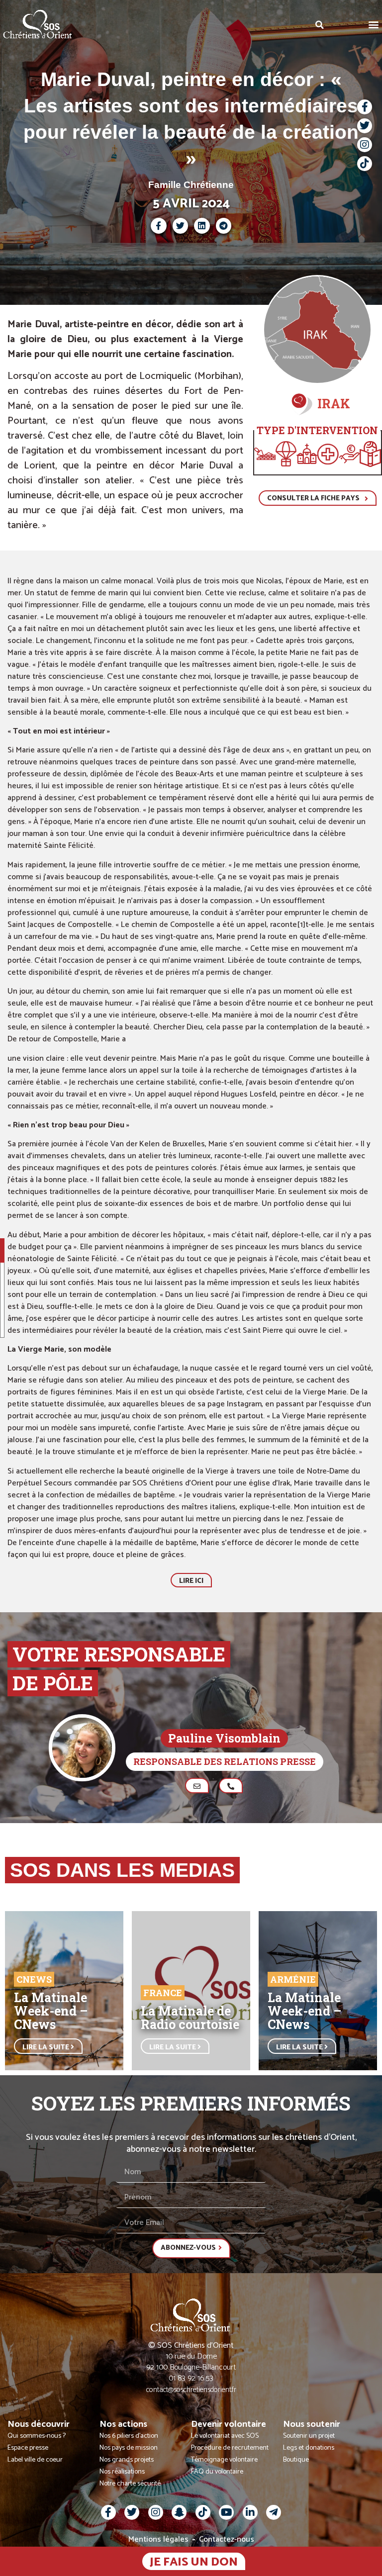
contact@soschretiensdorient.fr (191, 2390)
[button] (374, 24)
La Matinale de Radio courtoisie (190, 2018)
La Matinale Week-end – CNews (51, 2011)
